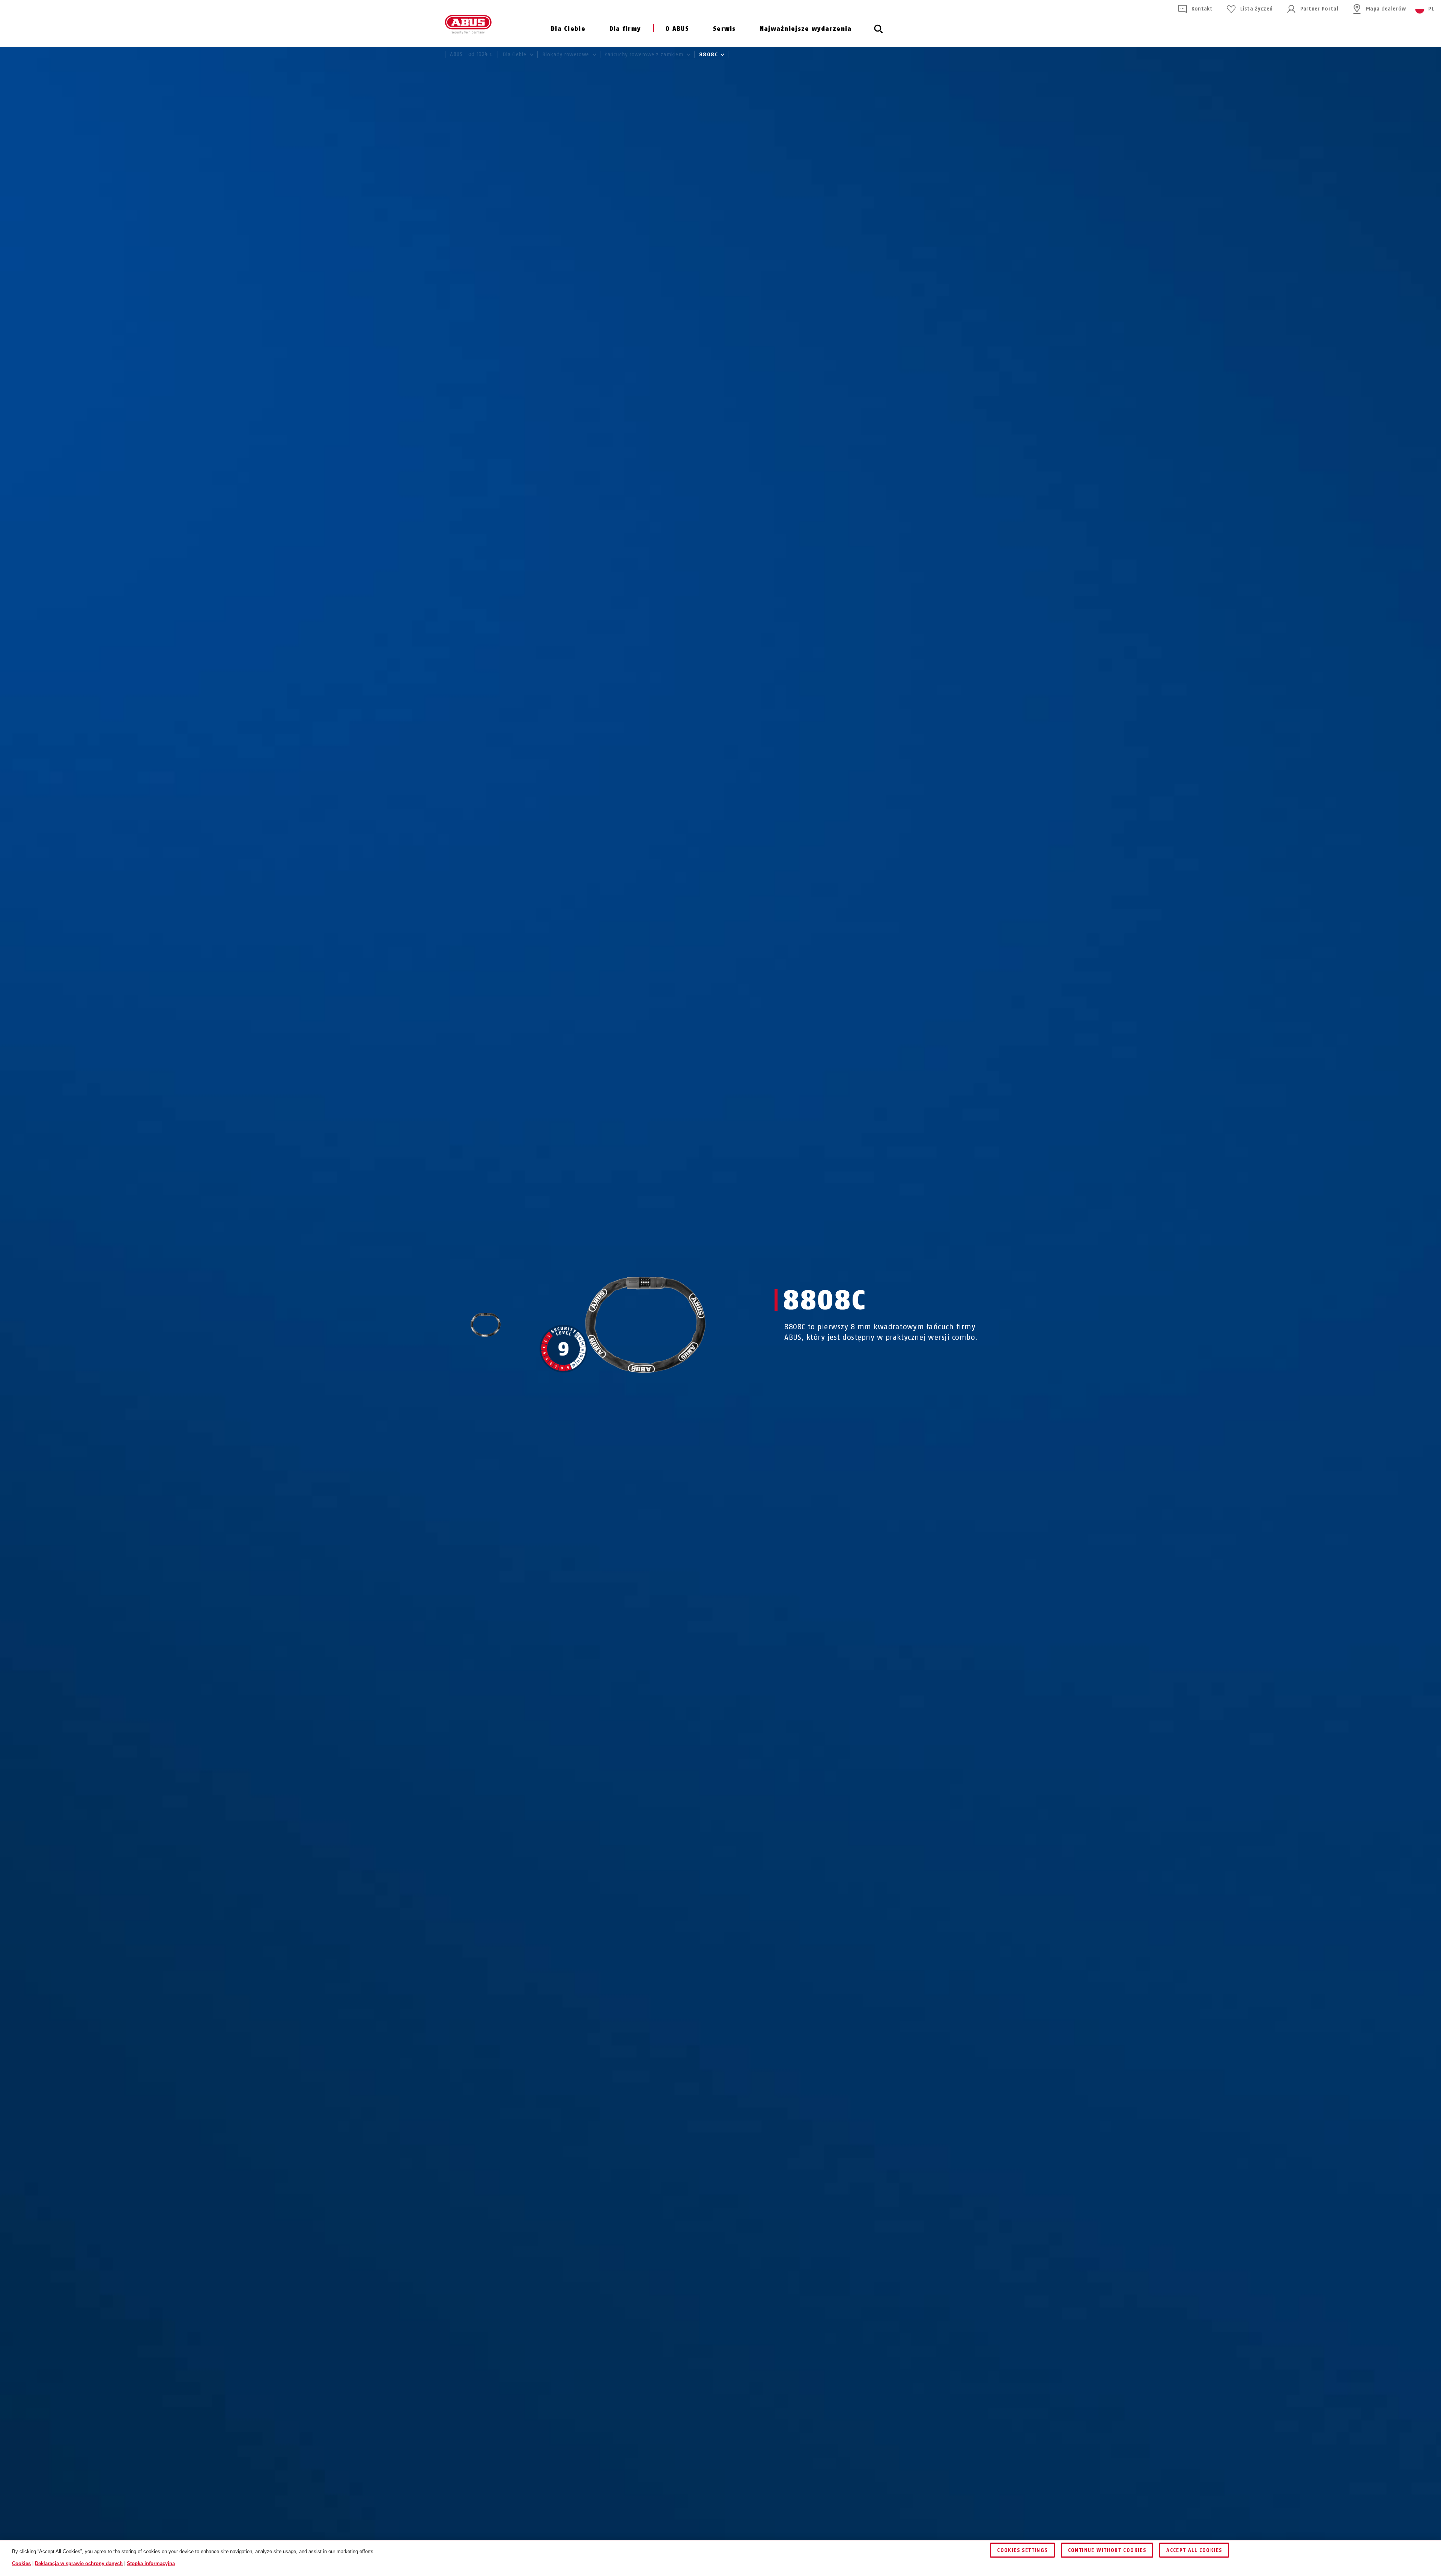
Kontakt (1202, 9)
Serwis (724, 29)
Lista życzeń (1256, 9)
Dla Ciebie (568, 29)
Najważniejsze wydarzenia (806, 29)
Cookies (21, 2563)
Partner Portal (1319, 9)
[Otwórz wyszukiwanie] (878, 33)
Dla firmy (625, 29)
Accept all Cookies (1194, 2550)
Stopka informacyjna (151, 2563)
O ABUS (677, 29)
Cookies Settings (1022, 2550)
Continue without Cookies (1107, 2550)
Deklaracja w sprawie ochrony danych (79, 2563)
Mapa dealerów (1386, 9)
